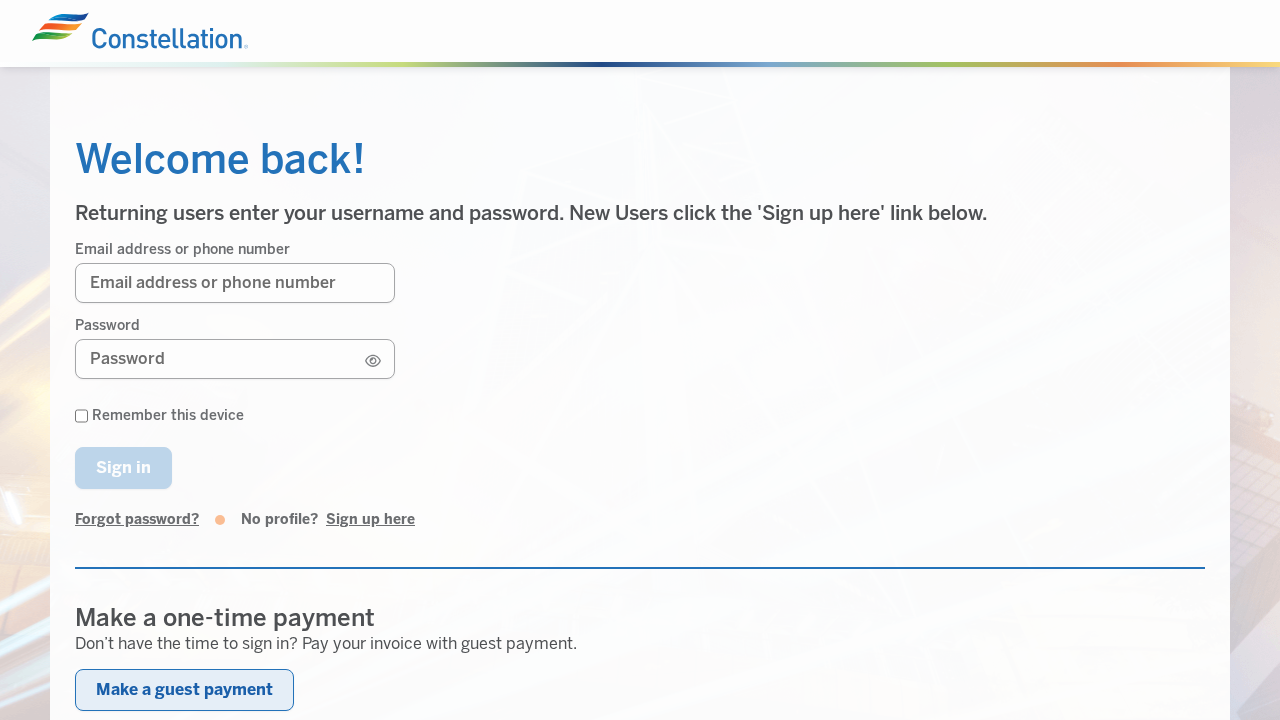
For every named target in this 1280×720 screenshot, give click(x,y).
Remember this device (168, 416)
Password (107, 326)
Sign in (123, 467)
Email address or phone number (182, 250)
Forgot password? (137, 520)
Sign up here (370, 519)
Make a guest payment (184, 689)
